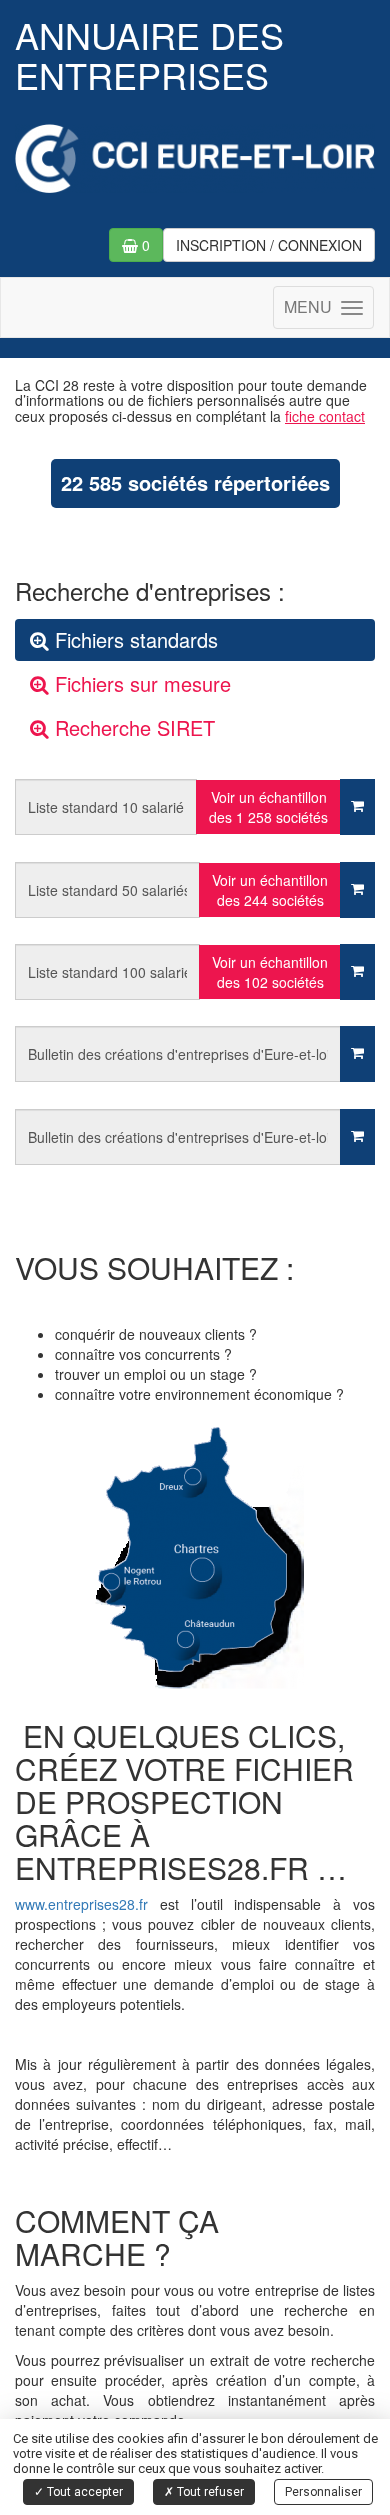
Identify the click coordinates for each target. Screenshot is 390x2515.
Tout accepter (83, 2492)
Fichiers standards (133, 639)
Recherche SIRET (132, 727)
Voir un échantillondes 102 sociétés (270, 972)
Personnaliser (323, 2492)
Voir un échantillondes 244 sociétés (270, 890)
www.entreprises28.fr (81, 1904)
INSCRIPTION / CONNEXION (269, 245)
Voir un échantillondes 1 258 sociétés (268, 807)
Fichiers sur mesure (140, 683)
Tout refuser (209, 2492)
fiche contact (325, 416)
